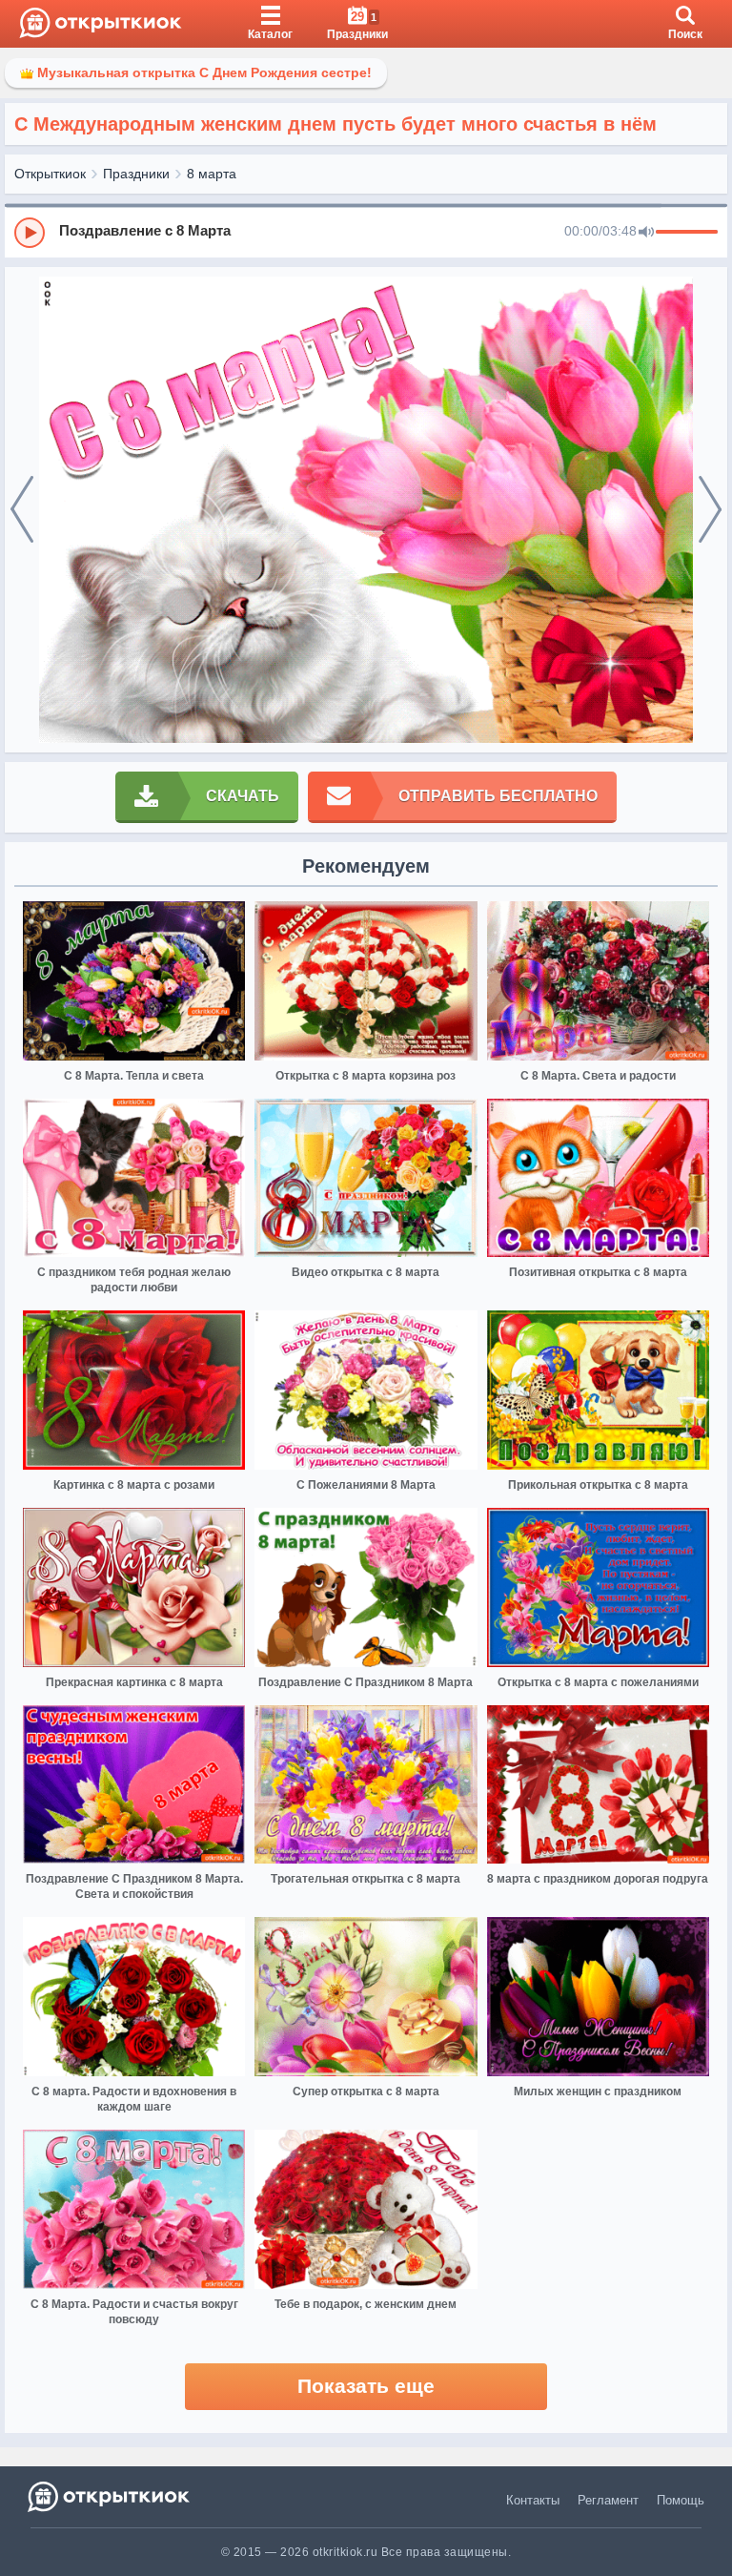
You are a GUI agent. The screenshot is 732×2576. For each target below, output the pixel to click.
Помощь (681, 2500)
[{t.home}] (110, 2496)
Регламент (608, 2500)
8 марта (212, 174)
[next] (710, 510)
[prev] (22, 510)
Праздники (136, 174)
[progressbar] (687, 233)
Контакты (533, 2500)
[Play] (30, 233)
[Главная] (101, 24)
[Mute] (646, 233)
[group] (366, 232)
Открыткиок (50, 174)
